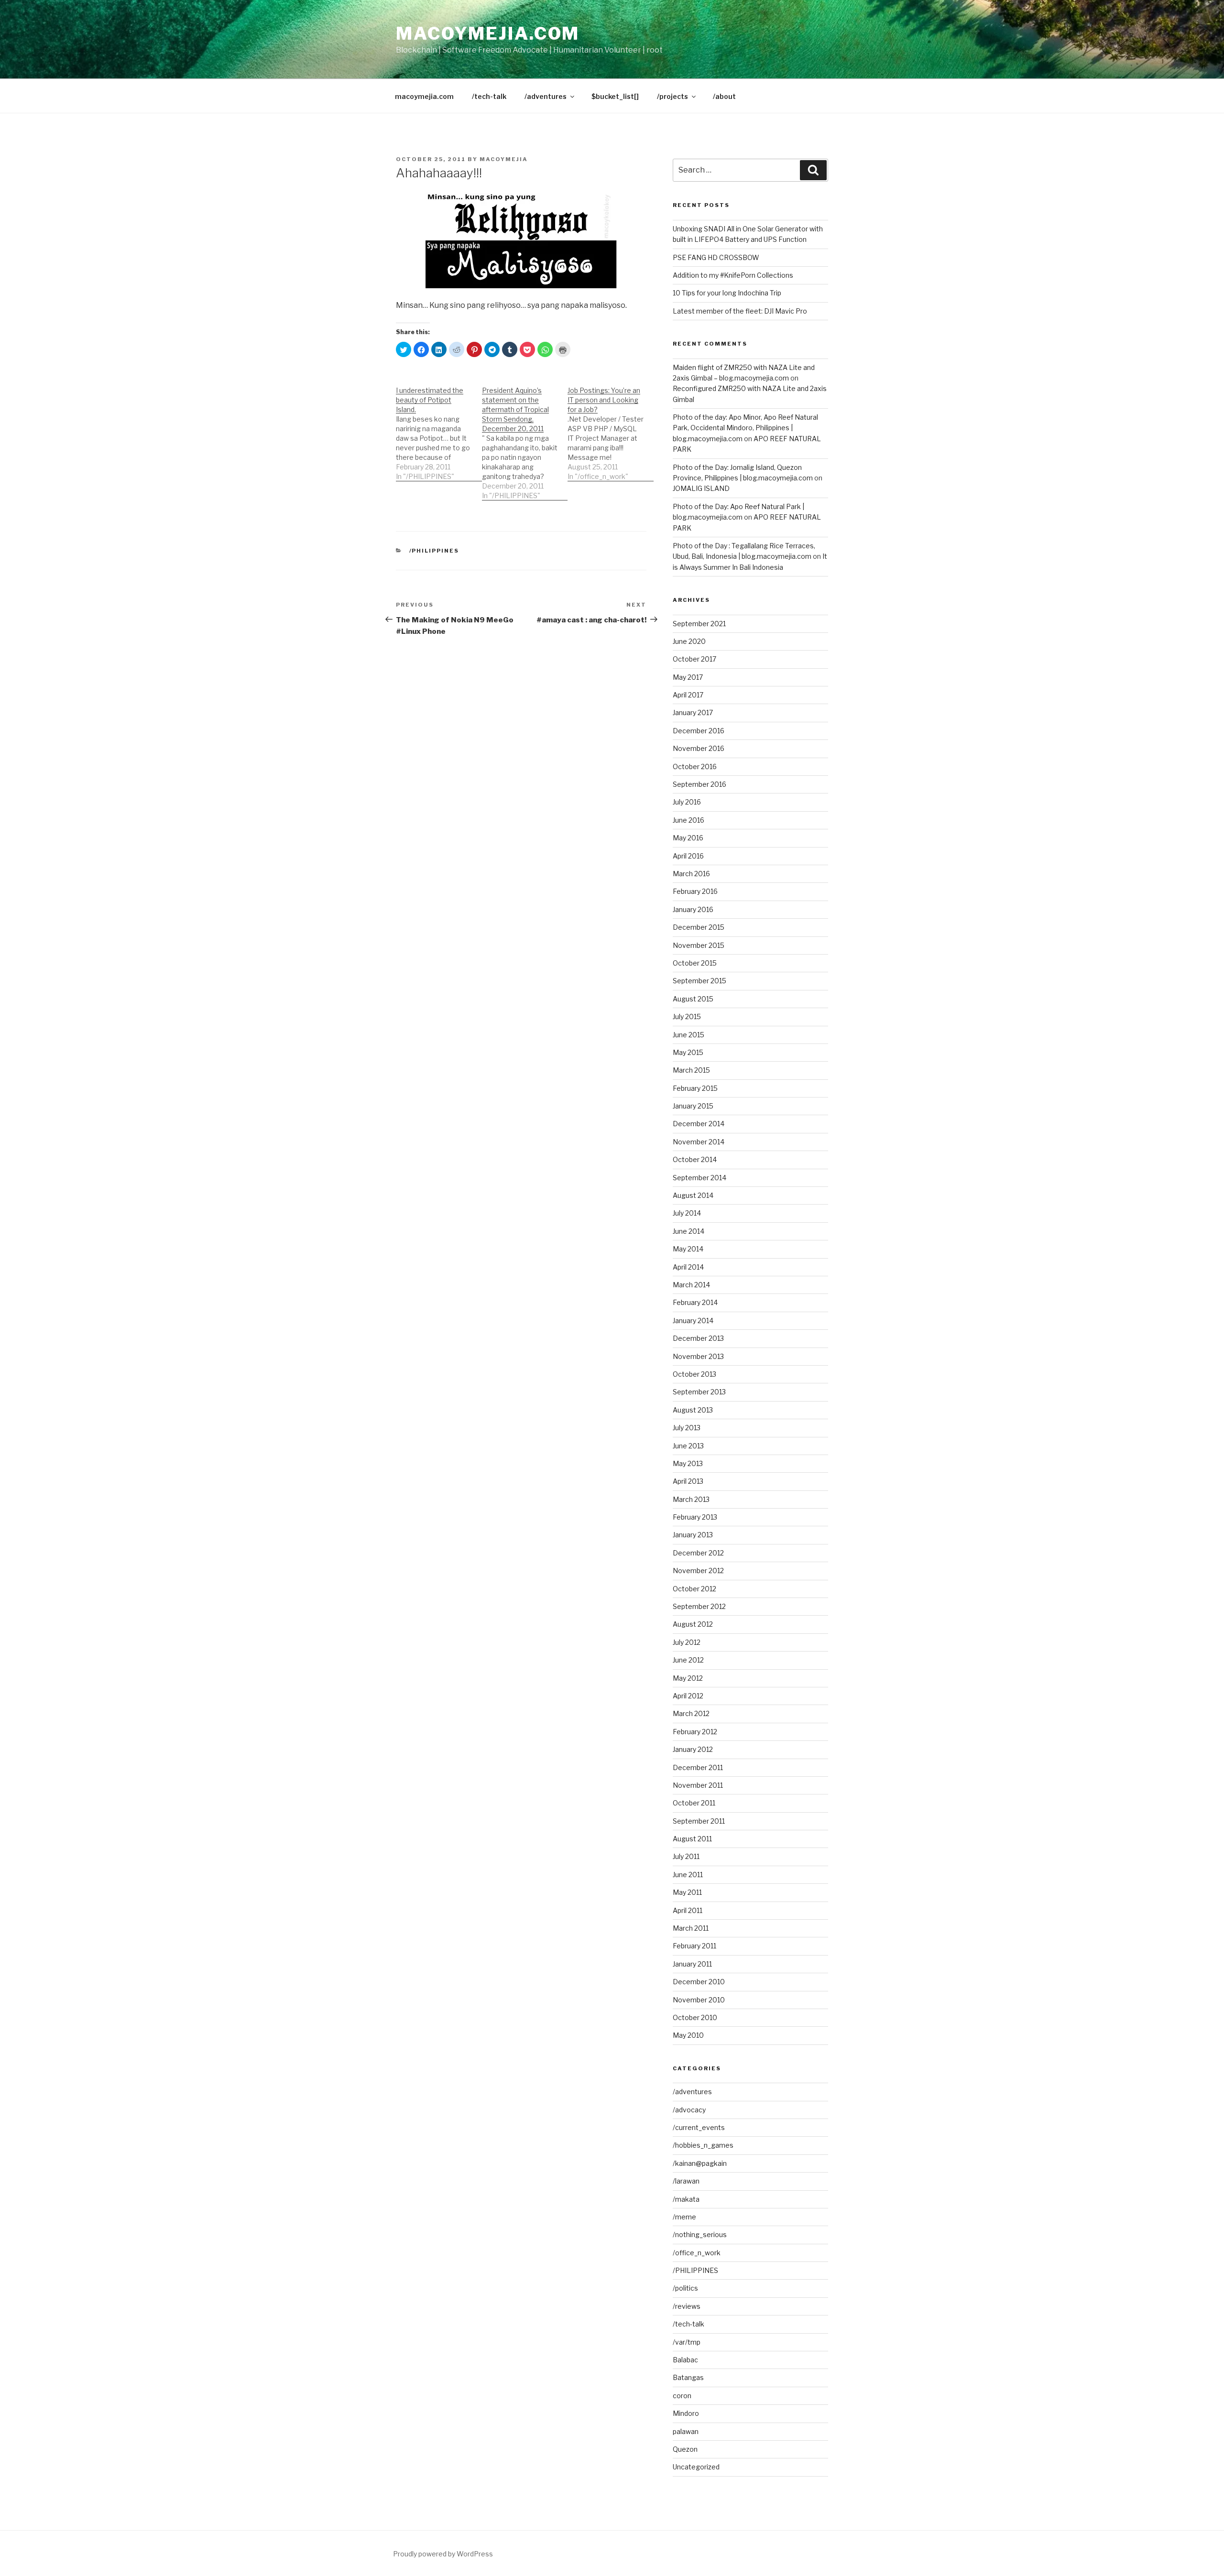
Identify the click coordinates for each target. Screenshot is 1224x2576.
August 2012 (693, 1624)
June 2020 (689, 641)
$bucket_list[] (615, 96)
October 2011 (694, 1803)
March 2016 (691, 874)
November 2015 (699, 945)
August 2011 (692, 1839)
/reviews (687, 2306)
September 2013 (699, 1392)
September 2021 (699, 624)
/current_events (699, 2127)
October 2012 (694, 1589)
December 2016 (699, 731)
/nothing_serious (700, 2234)
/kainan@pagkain (700, 2163)
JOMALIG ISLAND (701, 488)
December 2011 (698, 1767)
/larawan (686, 2181)
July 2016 (687, 802)
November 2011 (698, 1785)
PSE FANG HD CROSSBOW (716, 257)
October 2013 (694, 1374)
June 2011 (688, 1875)
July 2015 (687, 1016)
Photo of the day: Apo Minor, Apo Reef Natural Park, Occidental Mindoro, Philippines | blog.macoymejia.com (745, 428)
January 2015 (693, 1106)
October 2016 (695, 766)
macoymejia (504, 159)
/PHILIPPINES (434, 551)
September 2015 (699, 981)
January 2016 (693, 909)
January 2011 (692, 1964)
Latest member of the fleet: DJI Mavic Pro (740, 311)
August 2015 (693, 999)
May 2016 (688, 838)
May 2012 (688, 1678)
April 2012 (688, 1696)
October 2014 (695, 1159)
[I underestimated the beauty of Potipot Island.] (439, 429)
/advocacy (689, 2110)
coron (682, 2396)
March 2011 (691, 1928)
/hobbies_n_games (703, 2145)
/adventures (546, 96)
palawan (686, 2431)
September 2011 (699, 1821)
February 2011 (694, 1946)
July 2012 (687, 1642)
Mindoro (686, 2413)
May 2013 (688, 1463)
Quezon (685, 2449)
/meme (684, 2217)
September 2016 (699, 784)
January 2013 (693, 1535)
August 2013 (693, 1410)
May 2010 (688, 2035)
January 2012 (693, 1749)
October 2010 (695, 2017)
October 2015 (695, 963)
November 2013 (698, 1356)
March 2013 (691, 1499)
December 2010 (699, 1982)
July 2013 (687, 1428)
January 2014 (693, 1321)
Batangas (688, 2377)
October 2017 (694, 659)
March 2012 (691, 1713)
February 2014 (695, 1302)
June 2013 (688, 1446)
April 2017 (688, 695)
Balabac (685, 2360)
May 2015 (688, 1052)
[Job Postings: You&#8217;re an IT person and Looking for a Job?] (611, 429)
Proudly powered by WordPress (443, 2554)
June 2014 (688, 1231)
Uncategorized (696, 2467)
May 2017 (688, 677)
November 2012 (698, 1571)
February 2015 (695, 1088)
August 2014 (693, 1195)
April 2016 (688, 856)
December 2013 (698, 1338)
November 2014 (699, 1142)
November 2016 (699, 748)
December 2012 (698, 1553)
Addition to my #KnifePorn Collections (733, 275)
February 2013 (695, 1517)
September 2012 (699, 1606)
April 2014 (688, 1267)
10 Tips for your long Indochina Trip (727, 293)
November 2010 (699, 2000)
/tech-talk (489, 96)
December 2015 (699, 927)
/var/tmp (687, 2342)
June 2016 (688, 820)
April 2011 (688, 1910)
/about (724, 96)
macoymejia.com (488, 33)
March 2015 (691, 1070)
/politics (685, 2288)
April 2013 (688, 1481)
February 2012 (695, 1732)
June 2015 (688, 1035)
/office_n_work (697, 2253)
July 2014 (687, 1213)
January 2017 (693, 712)
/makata (686, 2199)
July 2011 (686, 1856)
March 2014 (691, 1285)
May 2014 (688, 1249)
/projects (672, 96)
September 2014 (699, 1178)
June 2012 (688, 1660)
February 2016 (695, 891)
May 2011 (687, 1892)
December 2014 (699, 1124)
